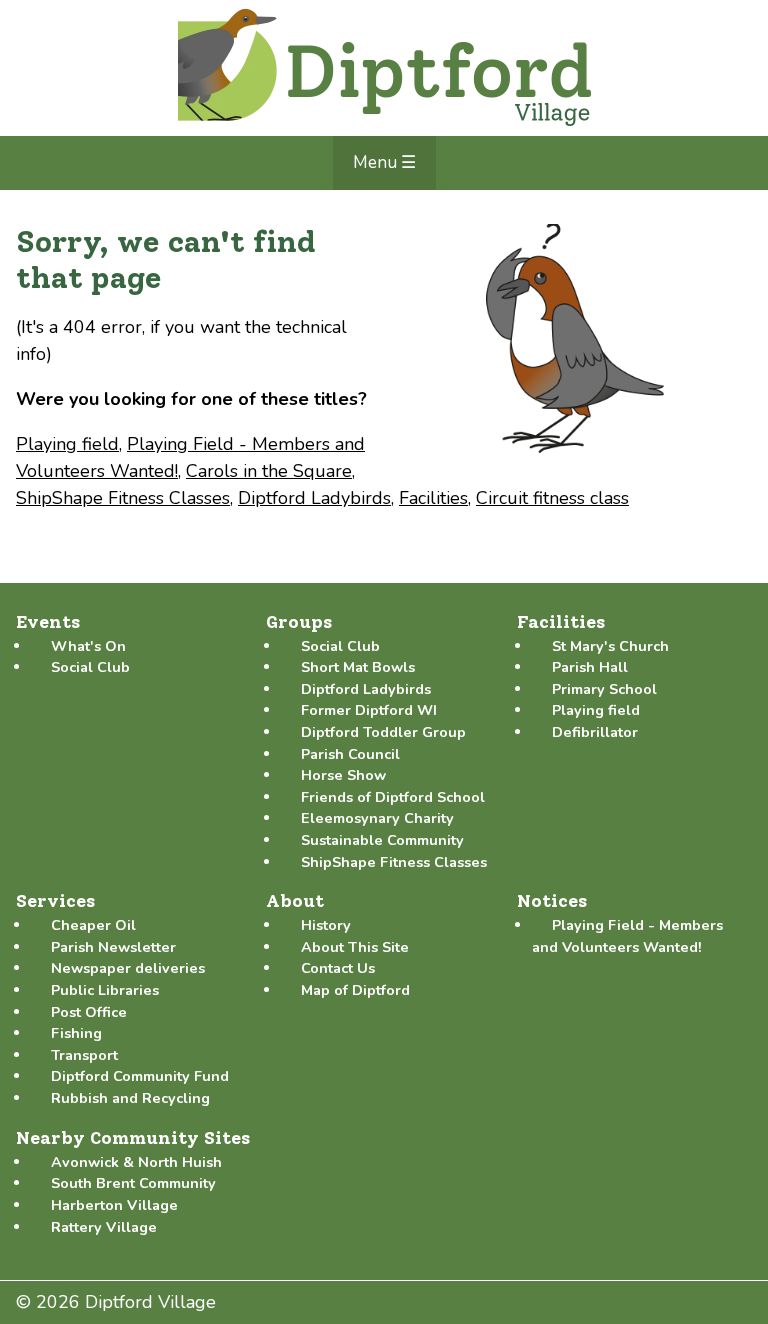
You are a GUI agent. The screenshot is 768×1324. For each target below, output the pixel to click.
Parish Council (350, 754)
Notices (552, 901)
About (295, 901)
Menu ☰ (384, 162)
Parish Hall (590, 667)
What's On (88, 646)
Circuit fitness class (552, 498)
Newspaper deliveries (128, 968)
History (326, 925)
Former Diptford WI (369, 710)
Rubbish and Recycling (130, 1098)
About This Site (355, 947)
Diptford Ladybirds (314, 498)
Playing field (67, 444)
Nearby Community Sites (133, 1138)
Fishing (76, 1033)
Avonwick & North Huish (136, 1162)
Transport (84, 1055)
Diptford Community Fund (140, 1076)
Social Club (90, 667)
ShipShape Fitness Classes (123, 498)
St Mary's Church (610, 646)
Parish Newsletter (113, 947)
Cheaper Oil (93, 925)
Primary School (604, 689)
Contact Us (338, 968)
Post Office (89, 1012)
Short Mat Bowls (358, 667)
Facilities (433, 498)
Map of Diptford (355, 990)
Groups (299, 622)
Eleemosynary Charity (377, 818)
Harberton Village (114, 1205)
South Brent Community (133, 1183)
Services (55, 901)
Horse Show (343, 775)
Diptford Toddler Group (383, 732)
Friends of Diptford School (393, 797)
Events (48, 622)
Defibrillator (595, 732)
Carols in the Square (269, 471)
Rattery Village (104, 1227)
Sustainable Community (382, 840)
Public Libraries (105, 990)
